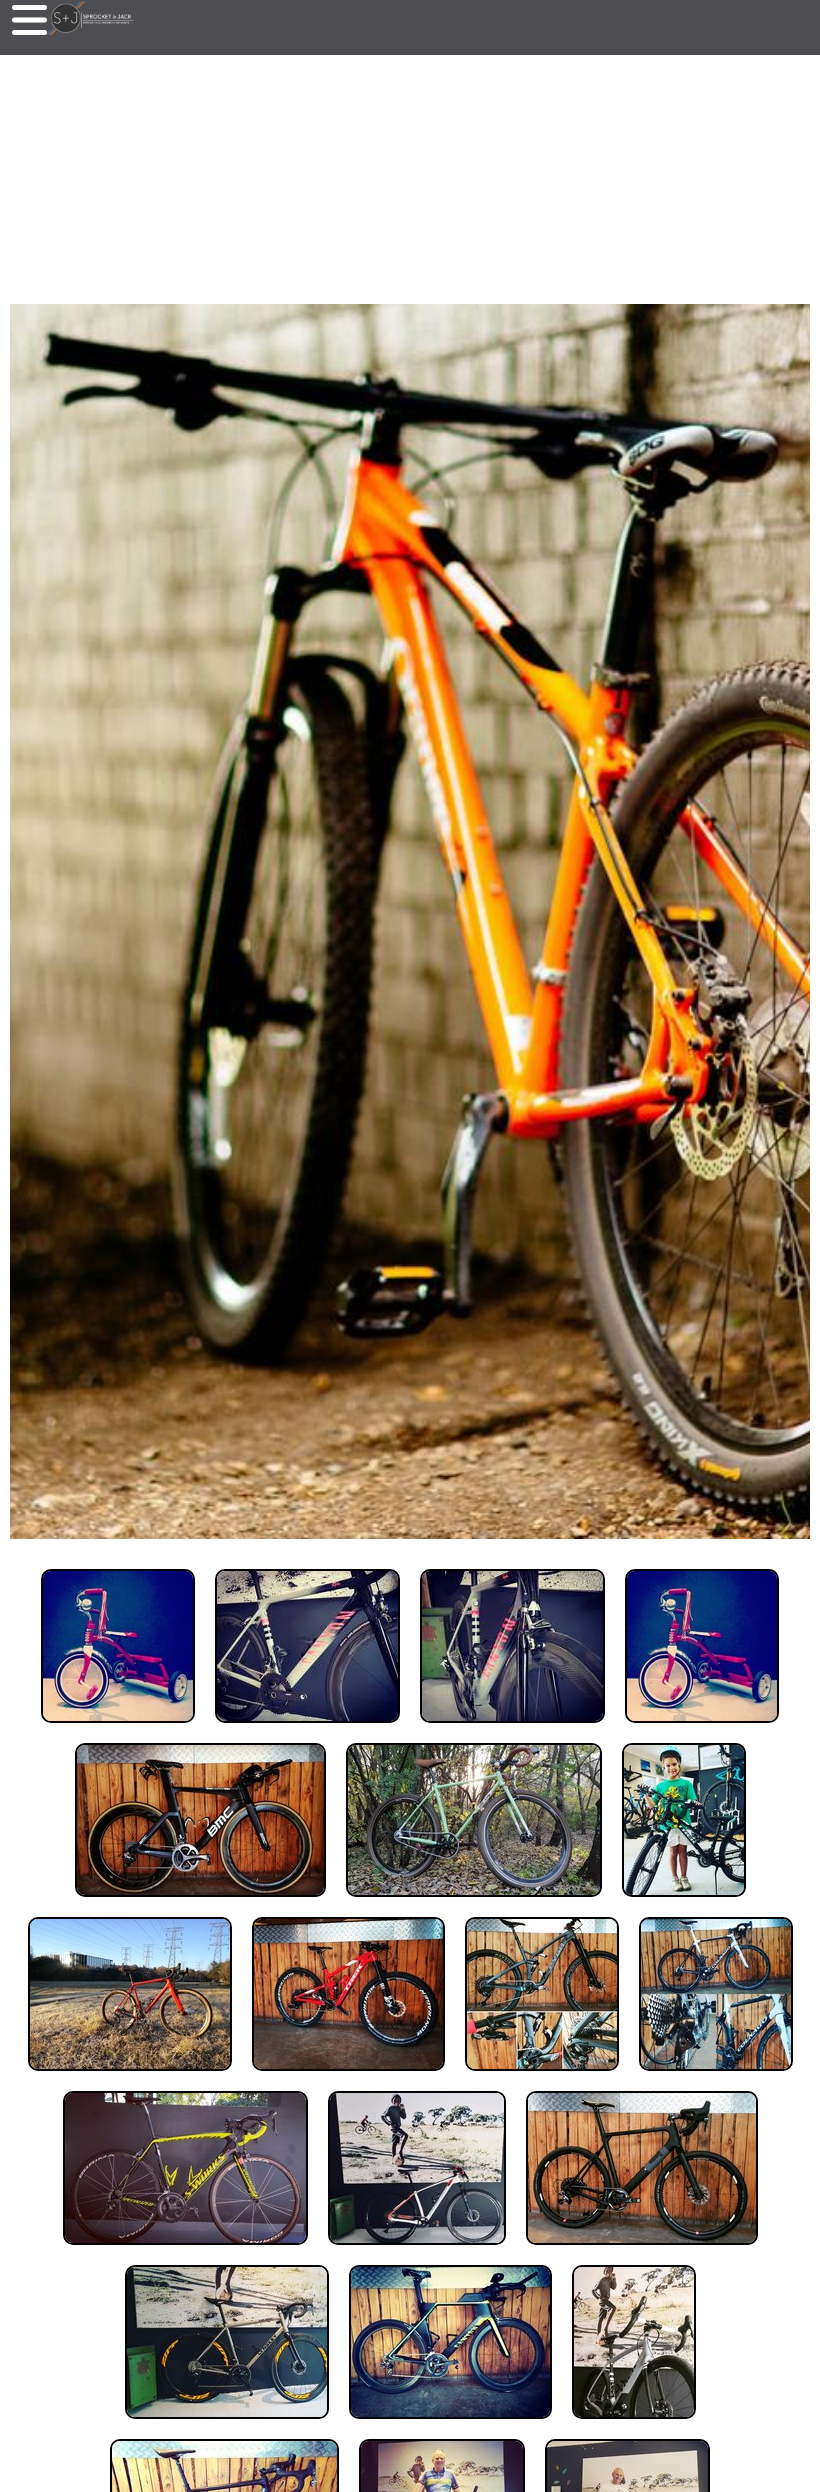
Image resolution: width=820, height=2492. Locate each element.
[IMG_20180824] (634, 2423)
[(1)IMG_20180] (118, 1727)
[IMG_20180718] (450, 2423)
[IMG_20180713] (227, 2423)
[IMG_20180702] (716, 2075)
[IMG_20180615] (684, 1901)
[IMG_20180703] (417, 2249)
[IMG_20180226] (702, 1727)
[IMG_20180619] (130, 2075)
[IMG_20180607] (474, 1901)
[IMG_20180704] (642, 2249)
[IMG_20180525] (200, 1901)
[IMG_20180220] (307, 1727)
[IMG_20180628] (542, 2075)
